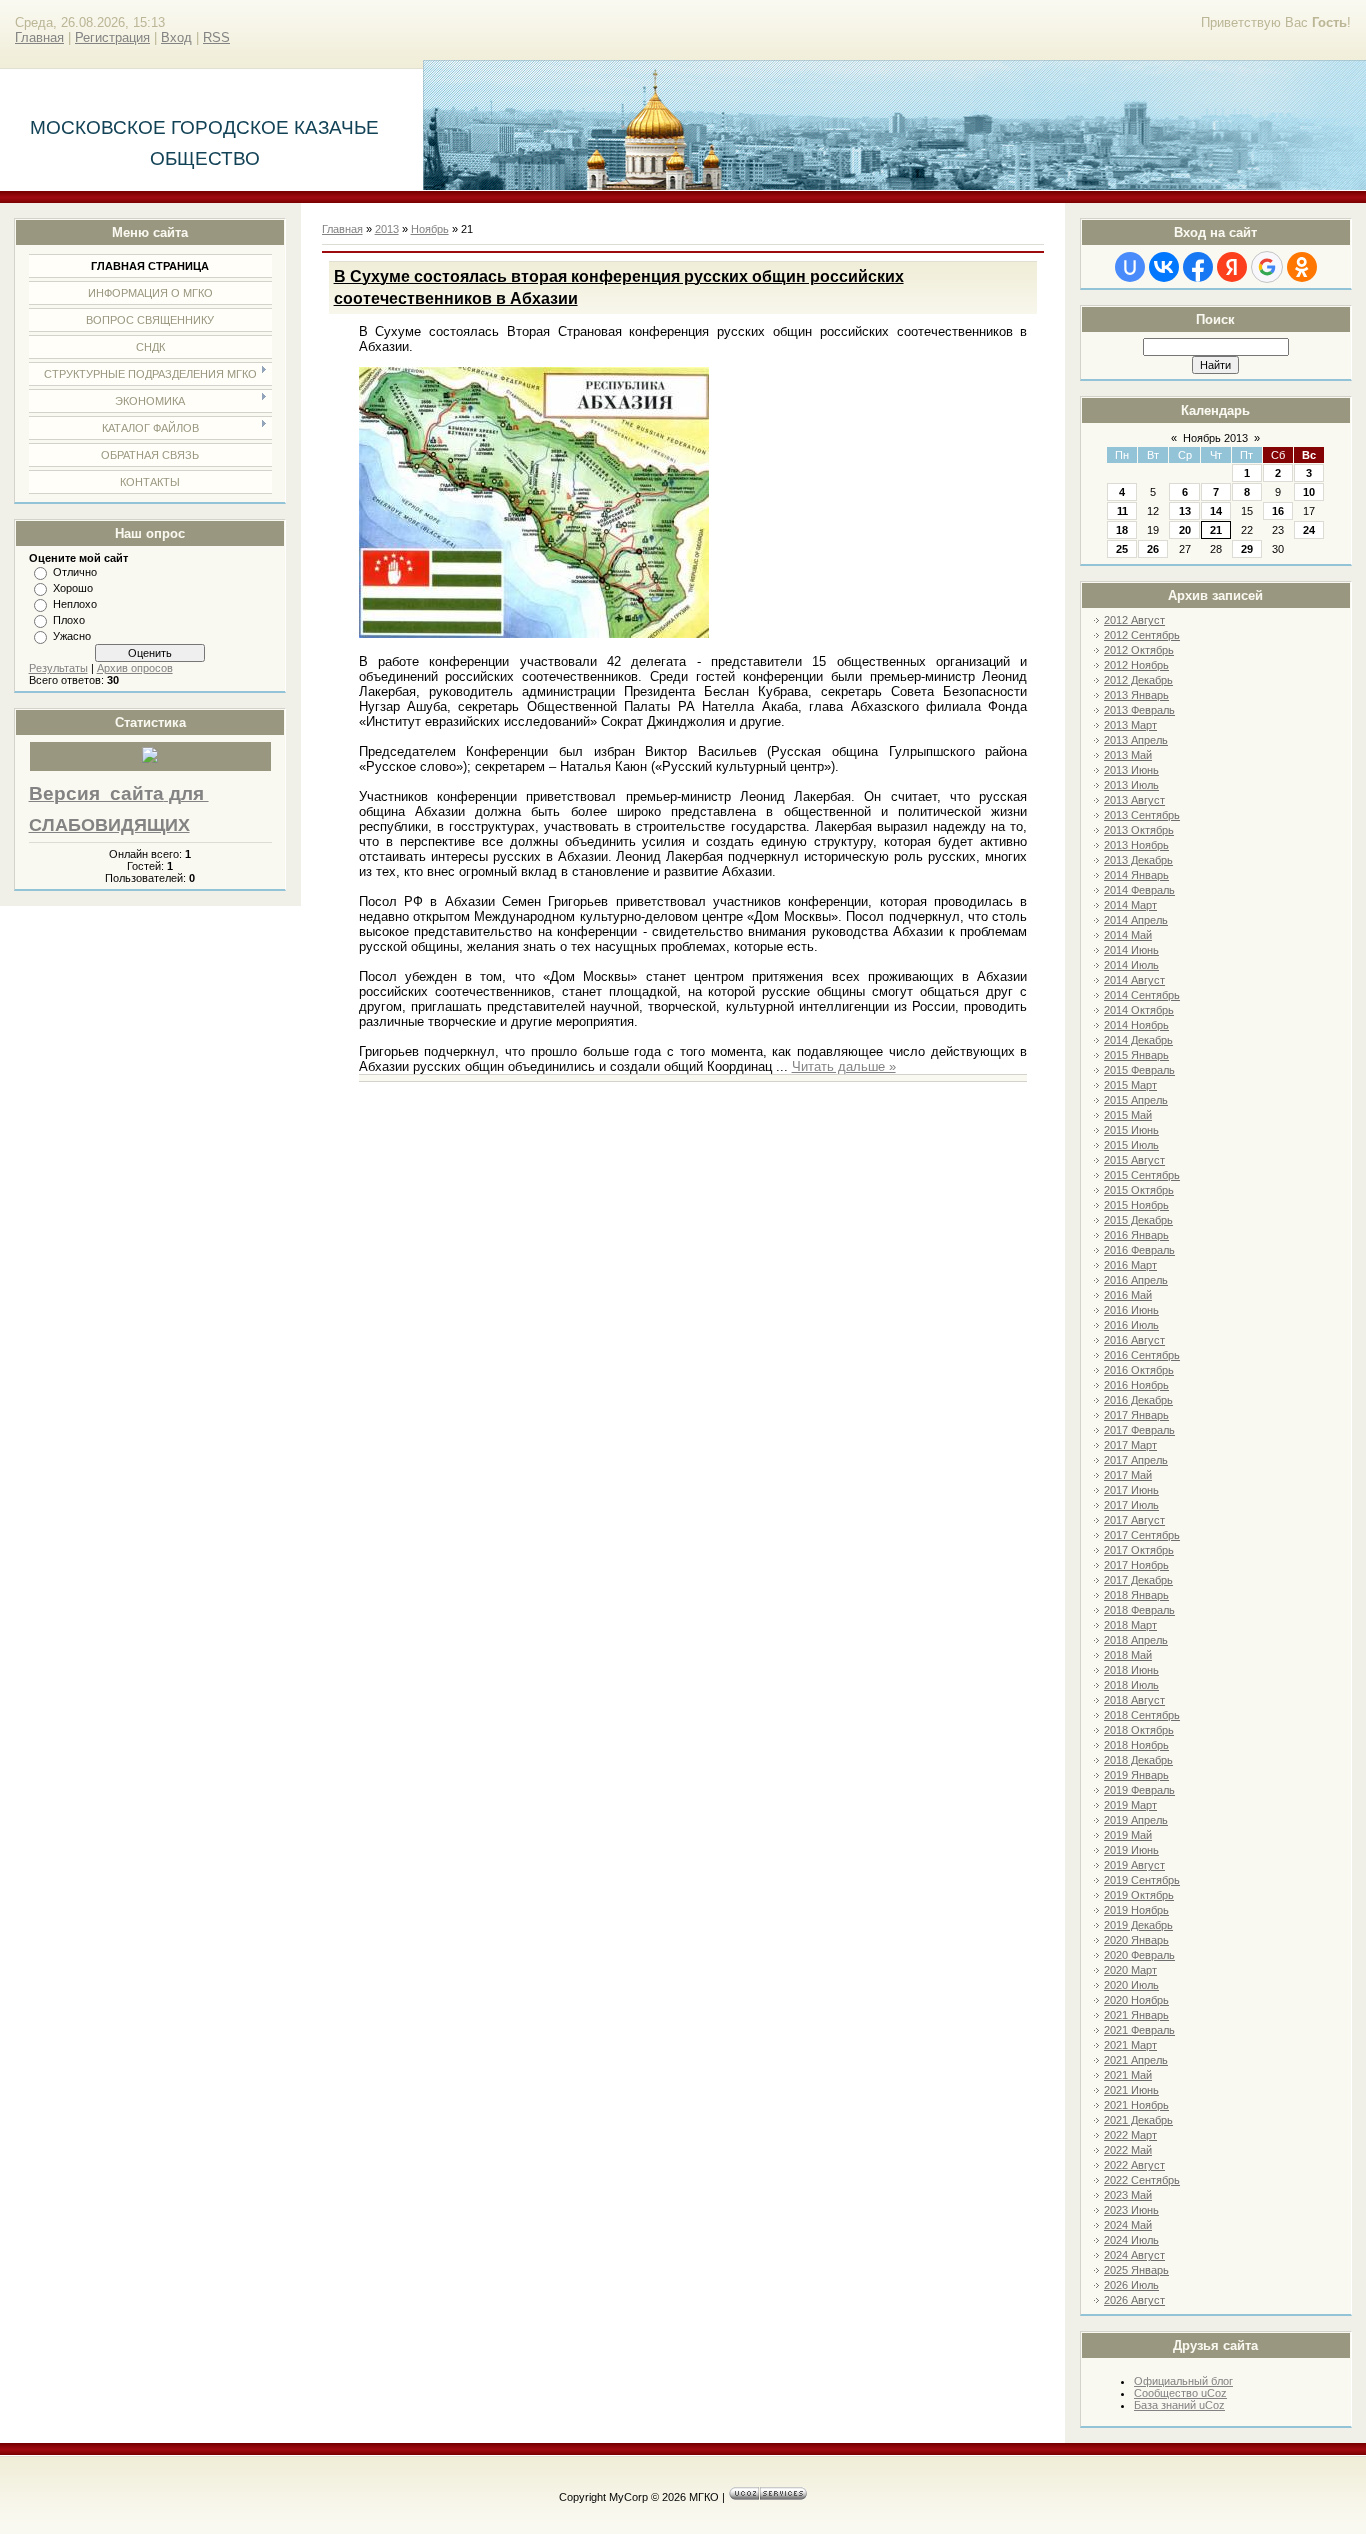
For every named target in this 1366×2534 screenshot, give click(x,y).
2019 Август (1134, 1865)
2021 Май (1128, 2075)
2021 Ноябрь (1136, 2105)
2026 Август (1134, 2300)
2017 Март (1130, 1445)
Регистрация (112, 37)
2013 (387, 229)
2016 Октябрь (1139, 1370)
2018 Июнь (1131, 1670)
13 (1185, 511)
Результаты (58, 668)
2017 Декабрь (1138, 1580)
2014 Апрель (1136, 920)
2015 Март (1130, 1085)
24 (1309, 530)
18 (1122, 530)
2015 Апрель (1136, 1100)
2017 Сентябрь (1142, 1535)
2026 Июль (1131, 2285)
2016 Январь (1136, 1235)
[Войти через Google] (1267, 267)
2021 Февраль (1139, 2030)
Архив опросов (135, 668)
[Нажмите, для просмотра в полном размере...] (534, 633)
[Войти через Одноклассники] (1302, 267)
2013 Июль (1131, 785)
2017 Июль (1131, 1505)
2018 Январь (1136, 1595)
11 (1122, 511)
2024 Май (1128, 2225)
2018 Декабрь (1138, 1760)
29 (1247, 549)
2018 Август (1134, 1700)
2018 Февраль (1139, 1610)
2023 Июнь (1131, 2210)
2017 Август (1134, 1520)
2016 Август (1134, 1340)
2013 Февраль (1139, 710)
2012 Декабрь (1138, 680)
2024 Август (1134, 2255)
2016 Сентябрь (1142, 1355)
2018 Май (1128, 1655)
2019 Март (1130, 1805)
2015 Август (1134, 1160)
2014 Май (1128, 935)
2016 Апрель (1136, 1280)
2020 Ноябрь (1136, 2000)
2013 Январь (1136, 695)
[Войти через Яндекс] (1232, 267)
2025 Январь (1136, 2270)
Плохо (69, 620)
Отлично (75, 572)
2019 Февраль (1139, 1790)
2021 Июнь (1131, 2090)
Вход (176, 37)
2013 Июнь (1131, 770)
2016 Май (1128, 1295)
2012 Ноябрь (1136, 665)
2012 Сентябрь (1142, 635)
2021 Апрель (1136, 2060)
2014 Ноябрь (1136, 1025)
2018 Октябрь (1139, 1730)
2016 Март (1130, 1265)
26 (1153, 549)
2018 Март (1130, 1625)
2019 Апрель (1136, 1820)
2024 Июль (1131, 2240)
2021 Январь (1136, 2015)
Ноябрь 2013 (1215, 438)
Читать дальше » (844, 1066)
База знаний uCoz (1179, 2405)
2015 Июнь (1131, 1130)
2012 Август (1134, 620)
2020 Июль (1131, 1985)
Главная (39, 37)
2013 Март (1130, 725)
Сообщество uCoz (1180, 2393)
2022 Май (1128, 2150)
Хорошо (73, 588)
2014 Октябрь (1139, 1010)
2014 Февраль (1139, 890)
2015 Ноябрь (1136, 1205)
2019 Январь (1136, 1775)
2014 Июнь (1131, 950)
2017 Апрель (1136, 1460)
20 (1185, 530)
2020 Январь (1136, 1940)
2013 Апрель (1136, 740)
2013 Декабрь (1138, 860)
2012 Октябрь (1139, 650)
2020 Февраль (1139, 1955)
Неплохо (75, 604)
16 (1278, 511)
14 (1216, 511)
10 (1309, 492)
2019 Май (1128, 1835)
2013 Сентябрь (1142, 815)
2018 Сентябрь (1142, 1715)
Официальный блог (1183, 2381)
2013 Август (1134, 800)
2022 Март (1130, 2135)
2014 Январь (1136, 875)
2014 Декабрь (1138, 1040)
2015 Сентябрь (1142, 1175)
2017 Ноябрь (1136, 1565)
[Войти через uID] (1130, 267)
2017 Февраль (1139, 1430)
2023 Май (1128, 2195)
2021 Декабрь (1138, 2120)
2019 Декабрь (1138, 1925)
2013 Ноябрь (1136, 845)
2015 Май (1128, 1115)
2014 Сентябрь (1142, 995)
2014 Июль (1131, 965)
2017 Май (1128, 1475)
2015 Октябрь (1139, 1190)
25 (1122, 549)
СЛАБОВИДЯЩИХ (109, 825)
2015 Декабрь (1138, 1220)
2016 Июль (1131, 1325)
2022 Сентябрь (1142, 2180)
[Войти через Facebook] (1198, 267)
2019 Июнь (1131, 1850)
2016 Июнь (1131, 1310)
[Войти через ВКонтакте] (1164, 267)
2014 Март (1130, 905)
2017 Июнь (1131, 1490)
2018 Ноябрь (1136, 1745)
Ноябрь (430, 229)
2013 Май (1128, 755)
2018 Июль (1131, 1685)
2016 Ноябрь (1136, 1385)
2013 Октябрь (1139, 830)
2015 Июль (1131, 1145)
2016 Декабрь (1138, 1400)
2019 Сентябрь (1142, 1880)
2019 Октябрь (1139, 1895)
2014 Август (1134, 980)
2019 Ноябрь (1136, 1910)
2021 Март (1130, 2045)
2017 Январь (1136, 1415)
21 (1216, 530)
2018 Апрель (1136, 1640)
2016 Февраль (1139, 1250)
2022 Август (1134, 2165)
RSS (216, 37)
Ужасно (72, 636)
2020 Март (1130, 1970)
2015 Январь (1136, 1055)
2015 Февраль (1139, 1070)
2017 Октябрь (1139, 1550)
